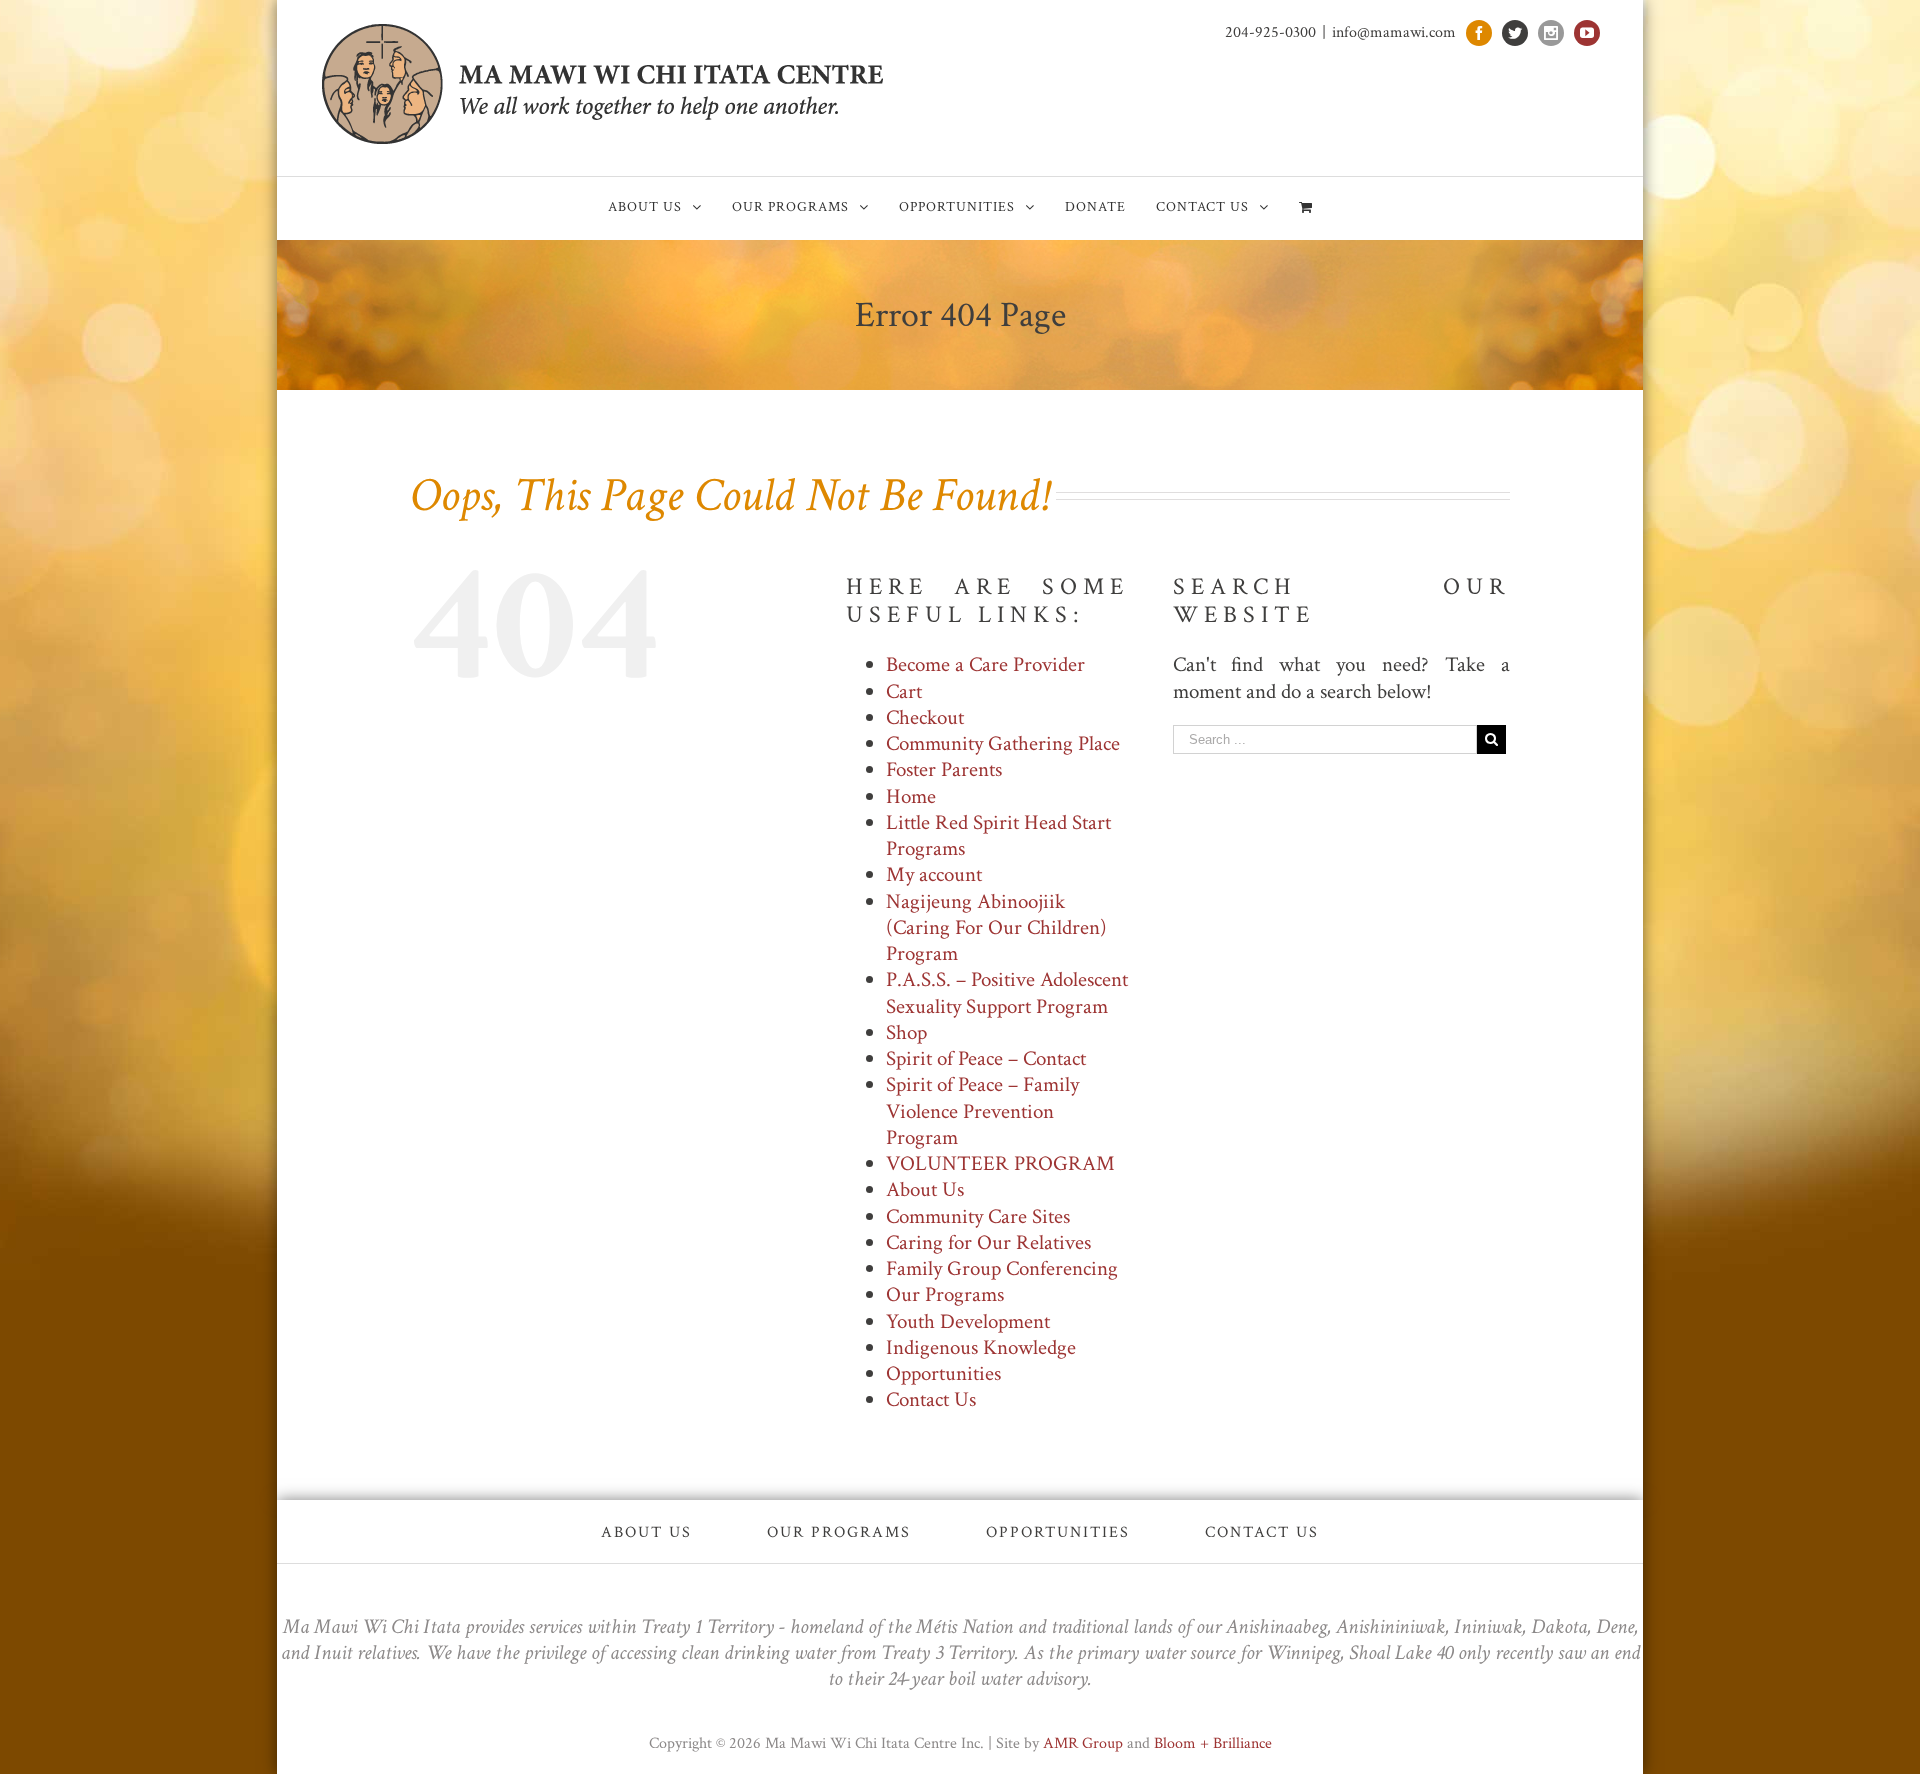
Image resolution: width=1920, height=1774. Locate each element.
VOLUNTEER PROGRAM (1000, 1163)
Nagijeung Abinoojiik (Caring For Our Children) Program (996, 928)
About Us (925, 1189)
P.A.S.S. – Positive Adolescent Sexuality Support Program (1007, 992)
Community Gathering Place (1003, 743)
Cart (904, 691)
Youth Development (968, 1321)
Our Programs (945, 1294)
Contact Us (931, 1399)
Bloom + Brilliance (1213, 1743)
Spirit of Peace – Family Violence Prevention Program (982, 1111)
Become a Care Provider (985, 664)
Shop (906, 1032)
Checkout (925, 717)
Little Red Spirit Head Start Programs (998, 835)
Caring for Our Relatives (988, 1242)
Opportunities (943, 1373)
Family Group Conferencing (1002, 1268)
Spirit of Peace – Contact (986, 1058)
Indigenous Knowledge (981, 1347)
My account (934, 874)
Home (911, 796)
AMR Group (1083, 1743)
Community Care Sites (978, 1216)
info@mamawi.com (1394, 32)
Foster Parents (944, 769)
